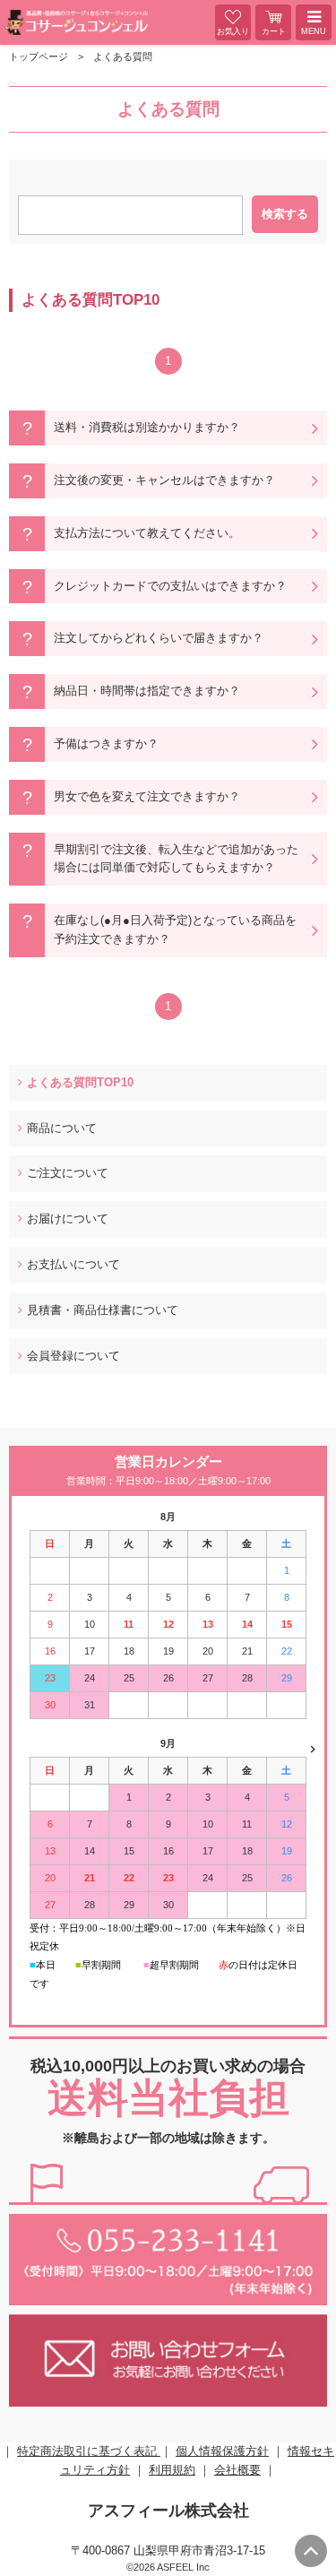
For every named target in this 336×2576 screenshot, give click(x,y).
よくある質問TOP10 (80, 1082)
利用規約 (172, 2470)
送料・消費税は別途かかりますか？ (147, 427)
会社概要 (237, 2470)
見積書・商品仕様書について (103, 1310)
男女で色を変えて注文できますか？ (147, 796)
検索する (285, 214)
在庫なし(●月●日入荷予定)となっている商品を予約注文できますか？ (175, 929)
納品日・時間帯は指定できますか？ (147, 691)
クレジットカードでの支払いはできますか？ (170, 586)
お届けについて (68, 1219)
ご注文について (68, 1173)
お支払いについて (73, 1264)
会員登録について (73, 1356)
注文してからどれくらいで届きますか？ (159, 638)
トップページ (39, 56)
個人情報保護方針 (222, 2451)
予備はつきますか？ (106, 743)
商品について (62, 1128)
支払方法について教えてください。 (147, 533)
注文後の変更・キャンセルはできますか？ (164, 480)
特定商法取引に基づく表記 (89, 2451)
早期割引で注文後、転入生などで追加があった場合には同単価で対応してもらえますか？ (176, 859)
